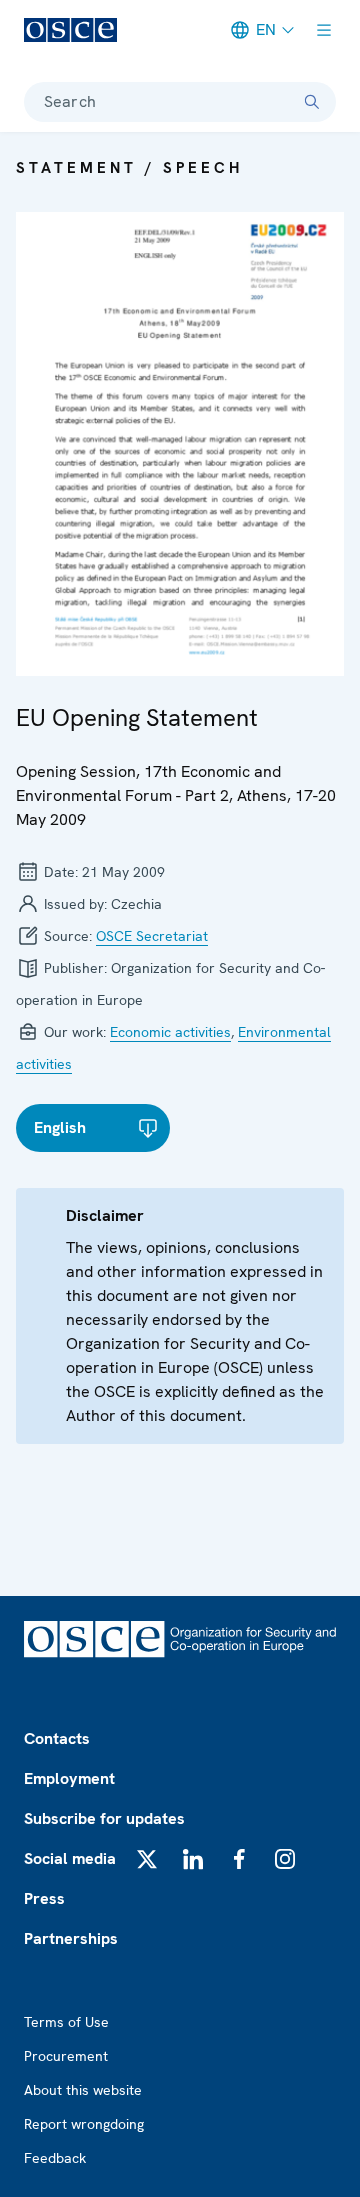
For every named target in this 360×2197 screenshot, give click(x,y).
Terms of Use (66, 2022)
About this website (83, 2090)
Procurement (66, 2056)
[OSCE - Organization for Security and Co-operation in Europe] (70, 30)
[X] (147, 1859)
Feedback (55, 2158)
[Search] (312, 102)
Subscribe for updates (104, 1818)
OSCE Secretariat (152, 936)
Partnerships (71, 1938)
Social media (70, 1858)
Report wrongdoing (84, 2124)
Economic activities (170, 1032)
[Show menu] (324, 30)
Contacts (57, 1738)
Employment (69, 1778)
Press (44, 1898)
